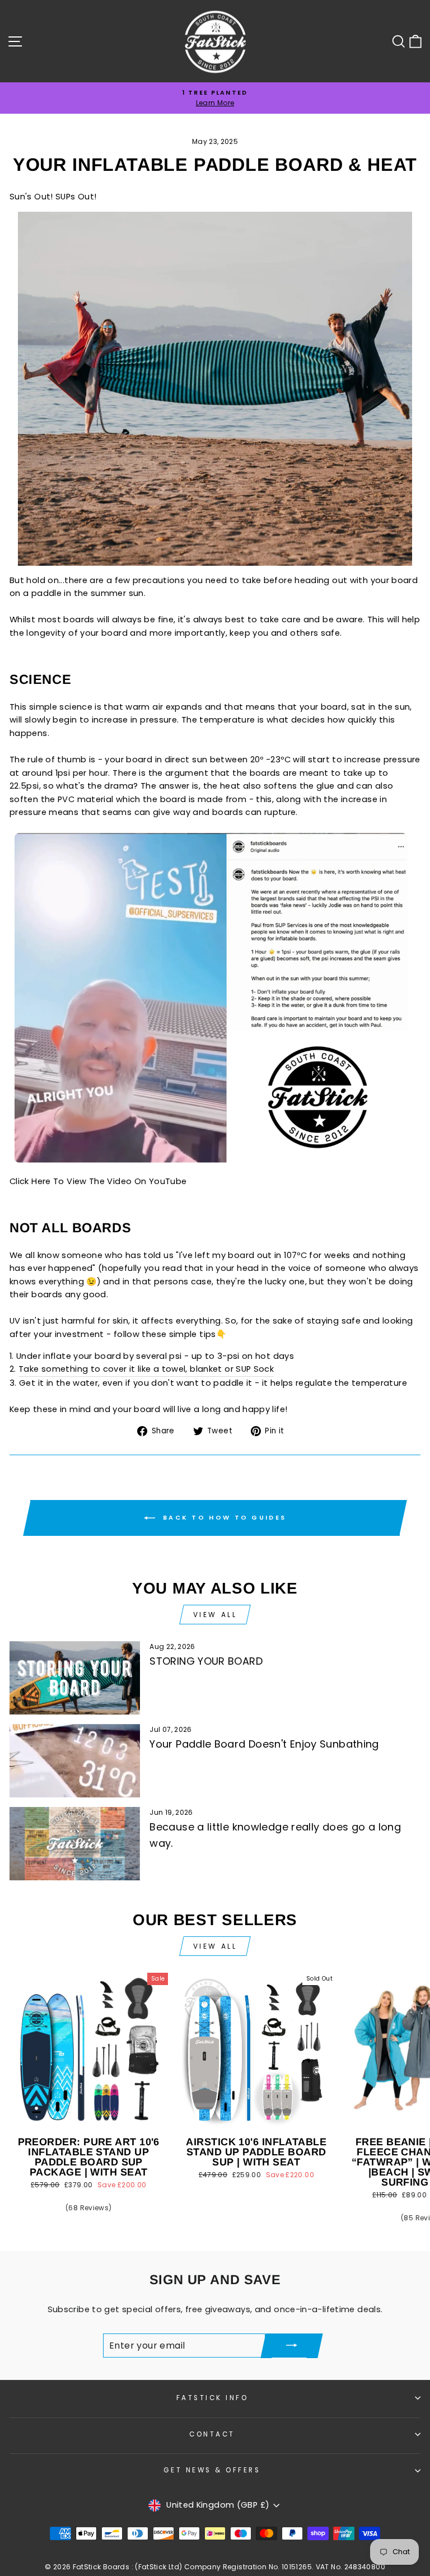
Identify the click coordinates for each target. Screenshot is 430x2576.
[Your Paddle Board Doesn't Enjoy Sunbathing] (75, 1761)
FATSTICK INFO (212, 2398)
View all (215, 1615)
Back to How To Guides (223, 1517)
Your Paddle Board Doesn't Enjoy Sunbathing (264, 1744)
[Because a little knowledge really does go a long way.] (75, 1844)
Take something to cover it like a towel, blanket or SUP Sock (146, 1369)
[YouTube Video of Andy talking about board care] (215, 1168)
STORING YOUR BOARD (206, 1661)
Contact (212, 2434)
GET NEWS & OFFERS (212, 2470)
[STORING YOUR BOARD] (75, 1678)
